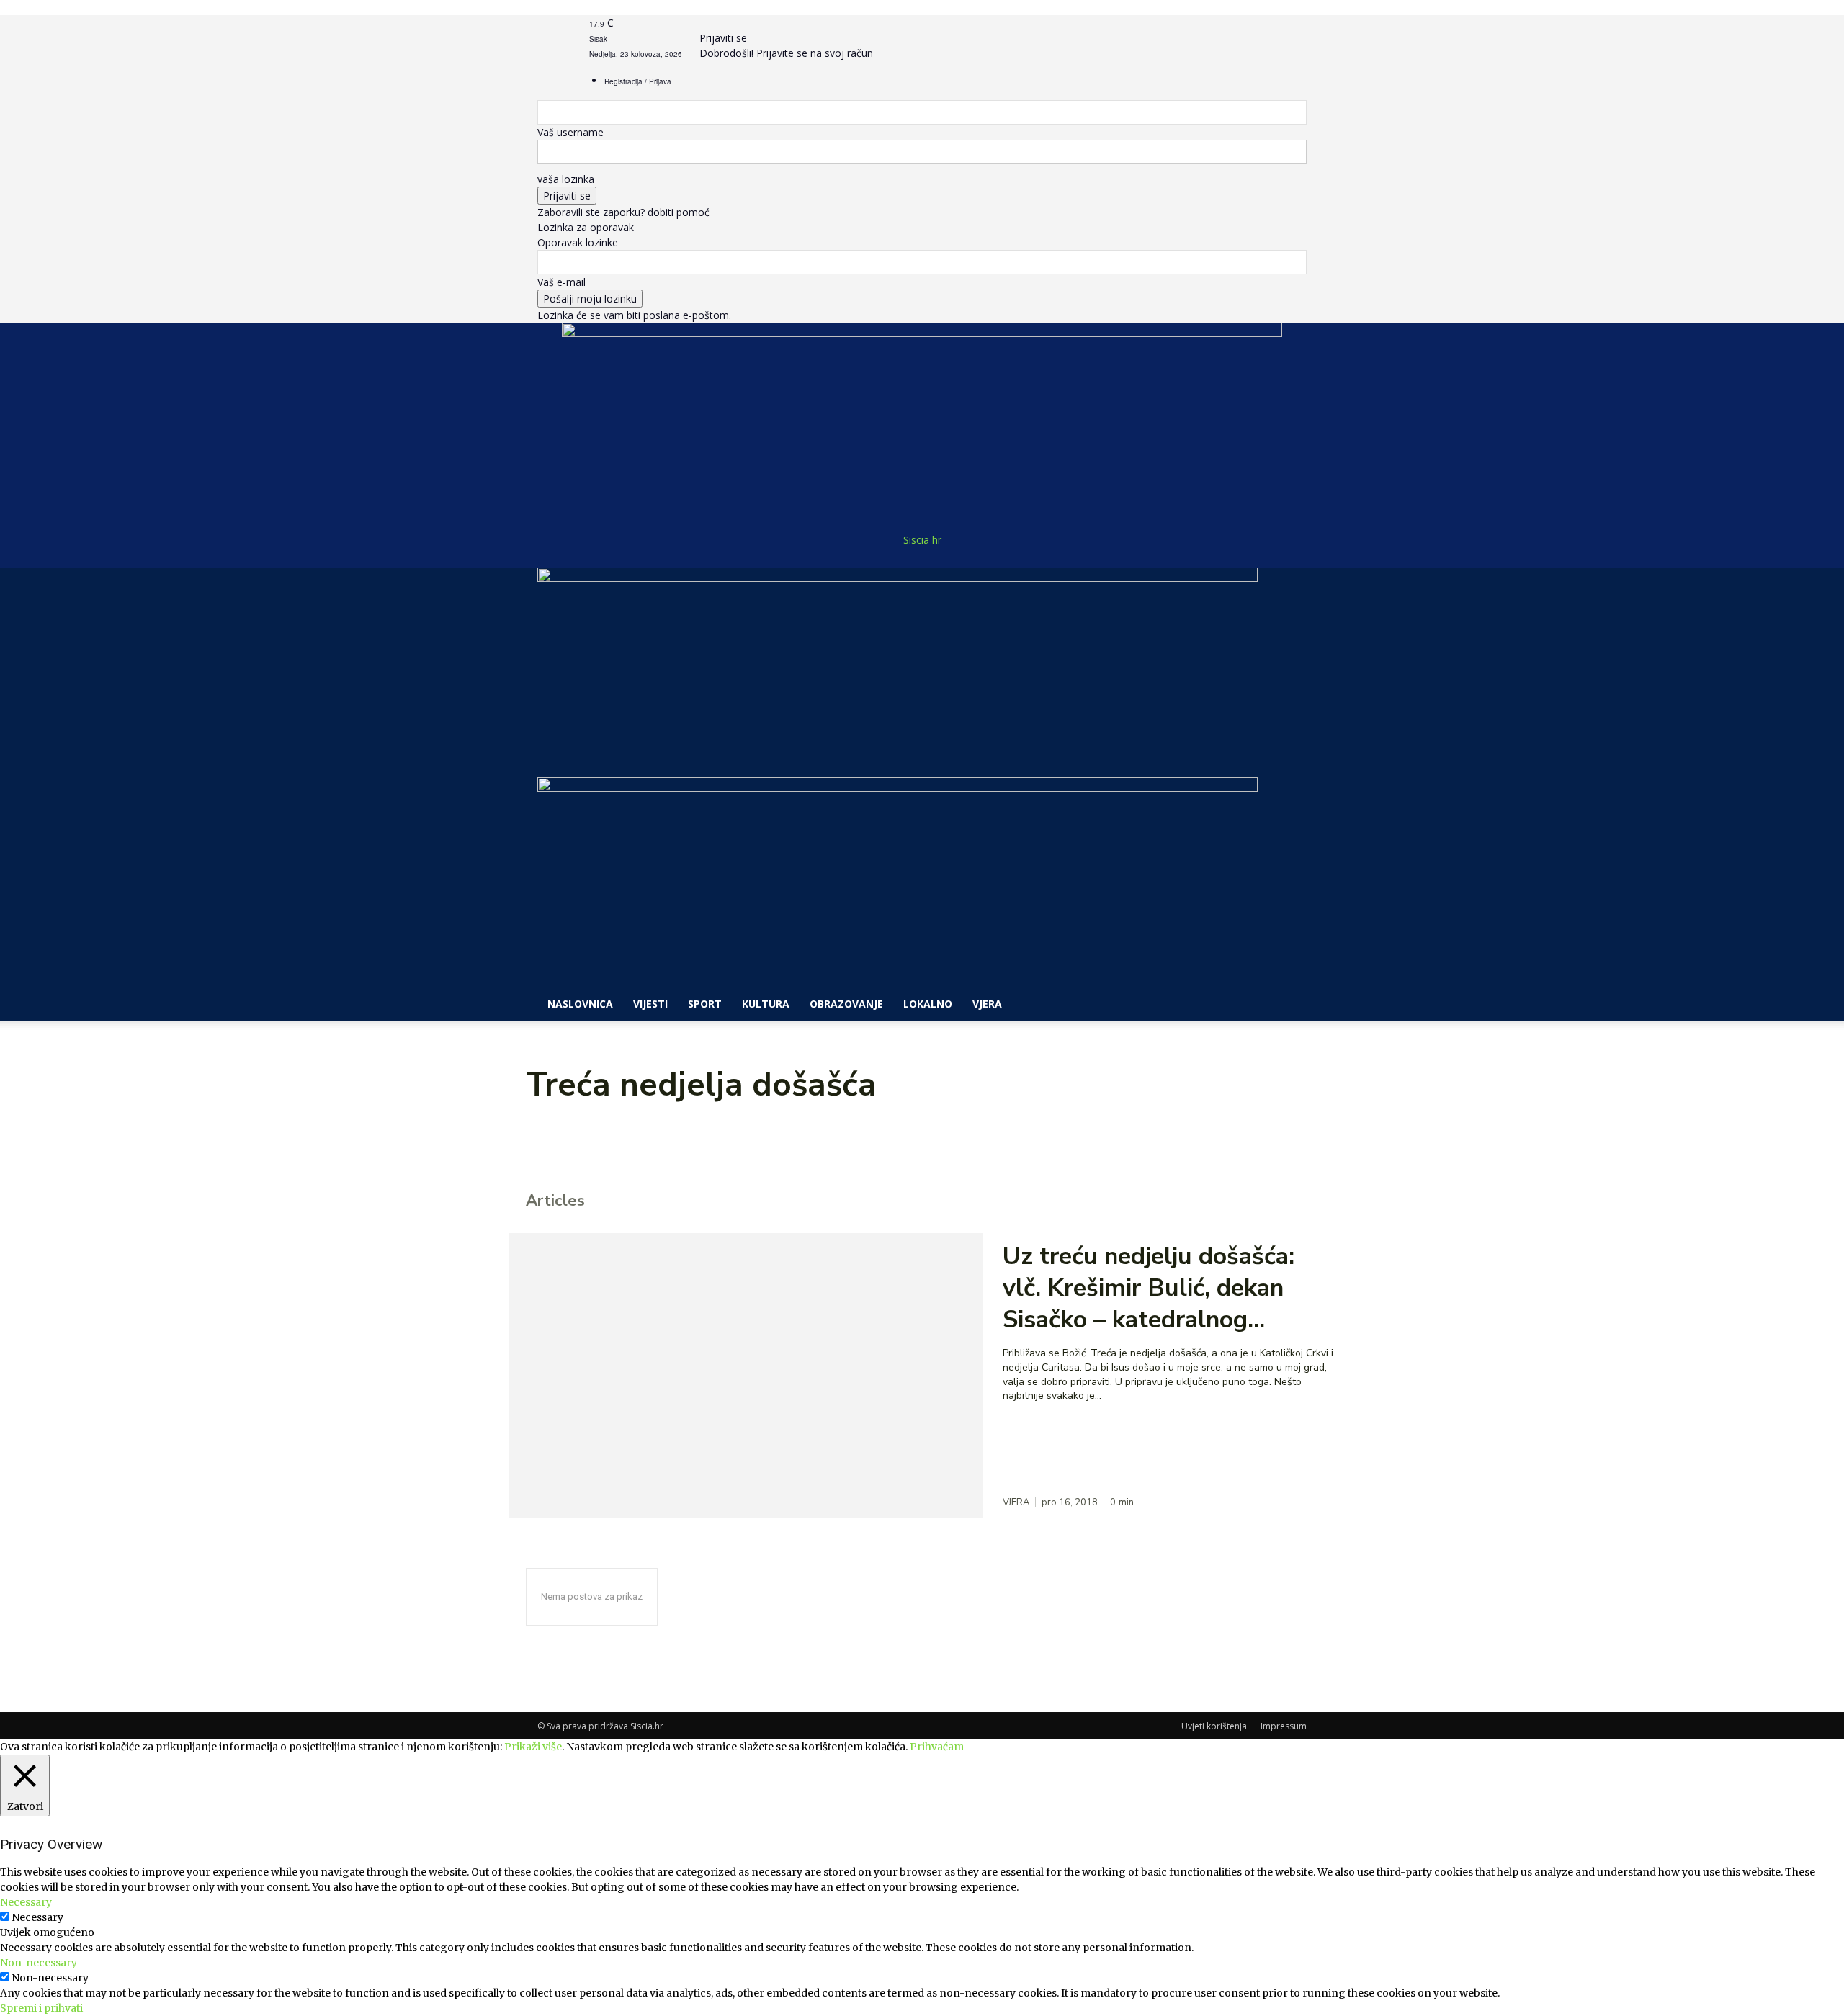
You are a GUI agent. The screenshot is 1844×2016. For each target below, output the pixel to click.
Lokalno (928, 1004)
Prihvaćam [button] (937, 1747)
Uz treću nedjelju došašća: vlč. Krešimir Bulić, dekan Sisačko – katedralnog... (1149, 1288)
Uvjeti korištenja (1214, 1726)
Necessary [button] (26, 1902)
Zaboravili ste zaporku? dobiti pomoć (623, 212)
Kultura (766, 1004)
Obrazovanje (846, 1004)
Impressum (1284, 1726)
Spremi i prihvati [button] (41, 2008)
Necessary (37, 1917)
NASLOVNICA (580, 1004)
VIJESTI (650, 1004)
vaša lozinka (566, 179)
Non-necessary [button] (39, 1963)
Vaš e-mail (561, 282)
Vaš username (570, 132)
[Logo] (898, 578)
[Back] (703, 23)
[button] (1289, 586)
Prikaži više (533, 1747)
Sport (705, 1004)
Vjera (987, 1004)
